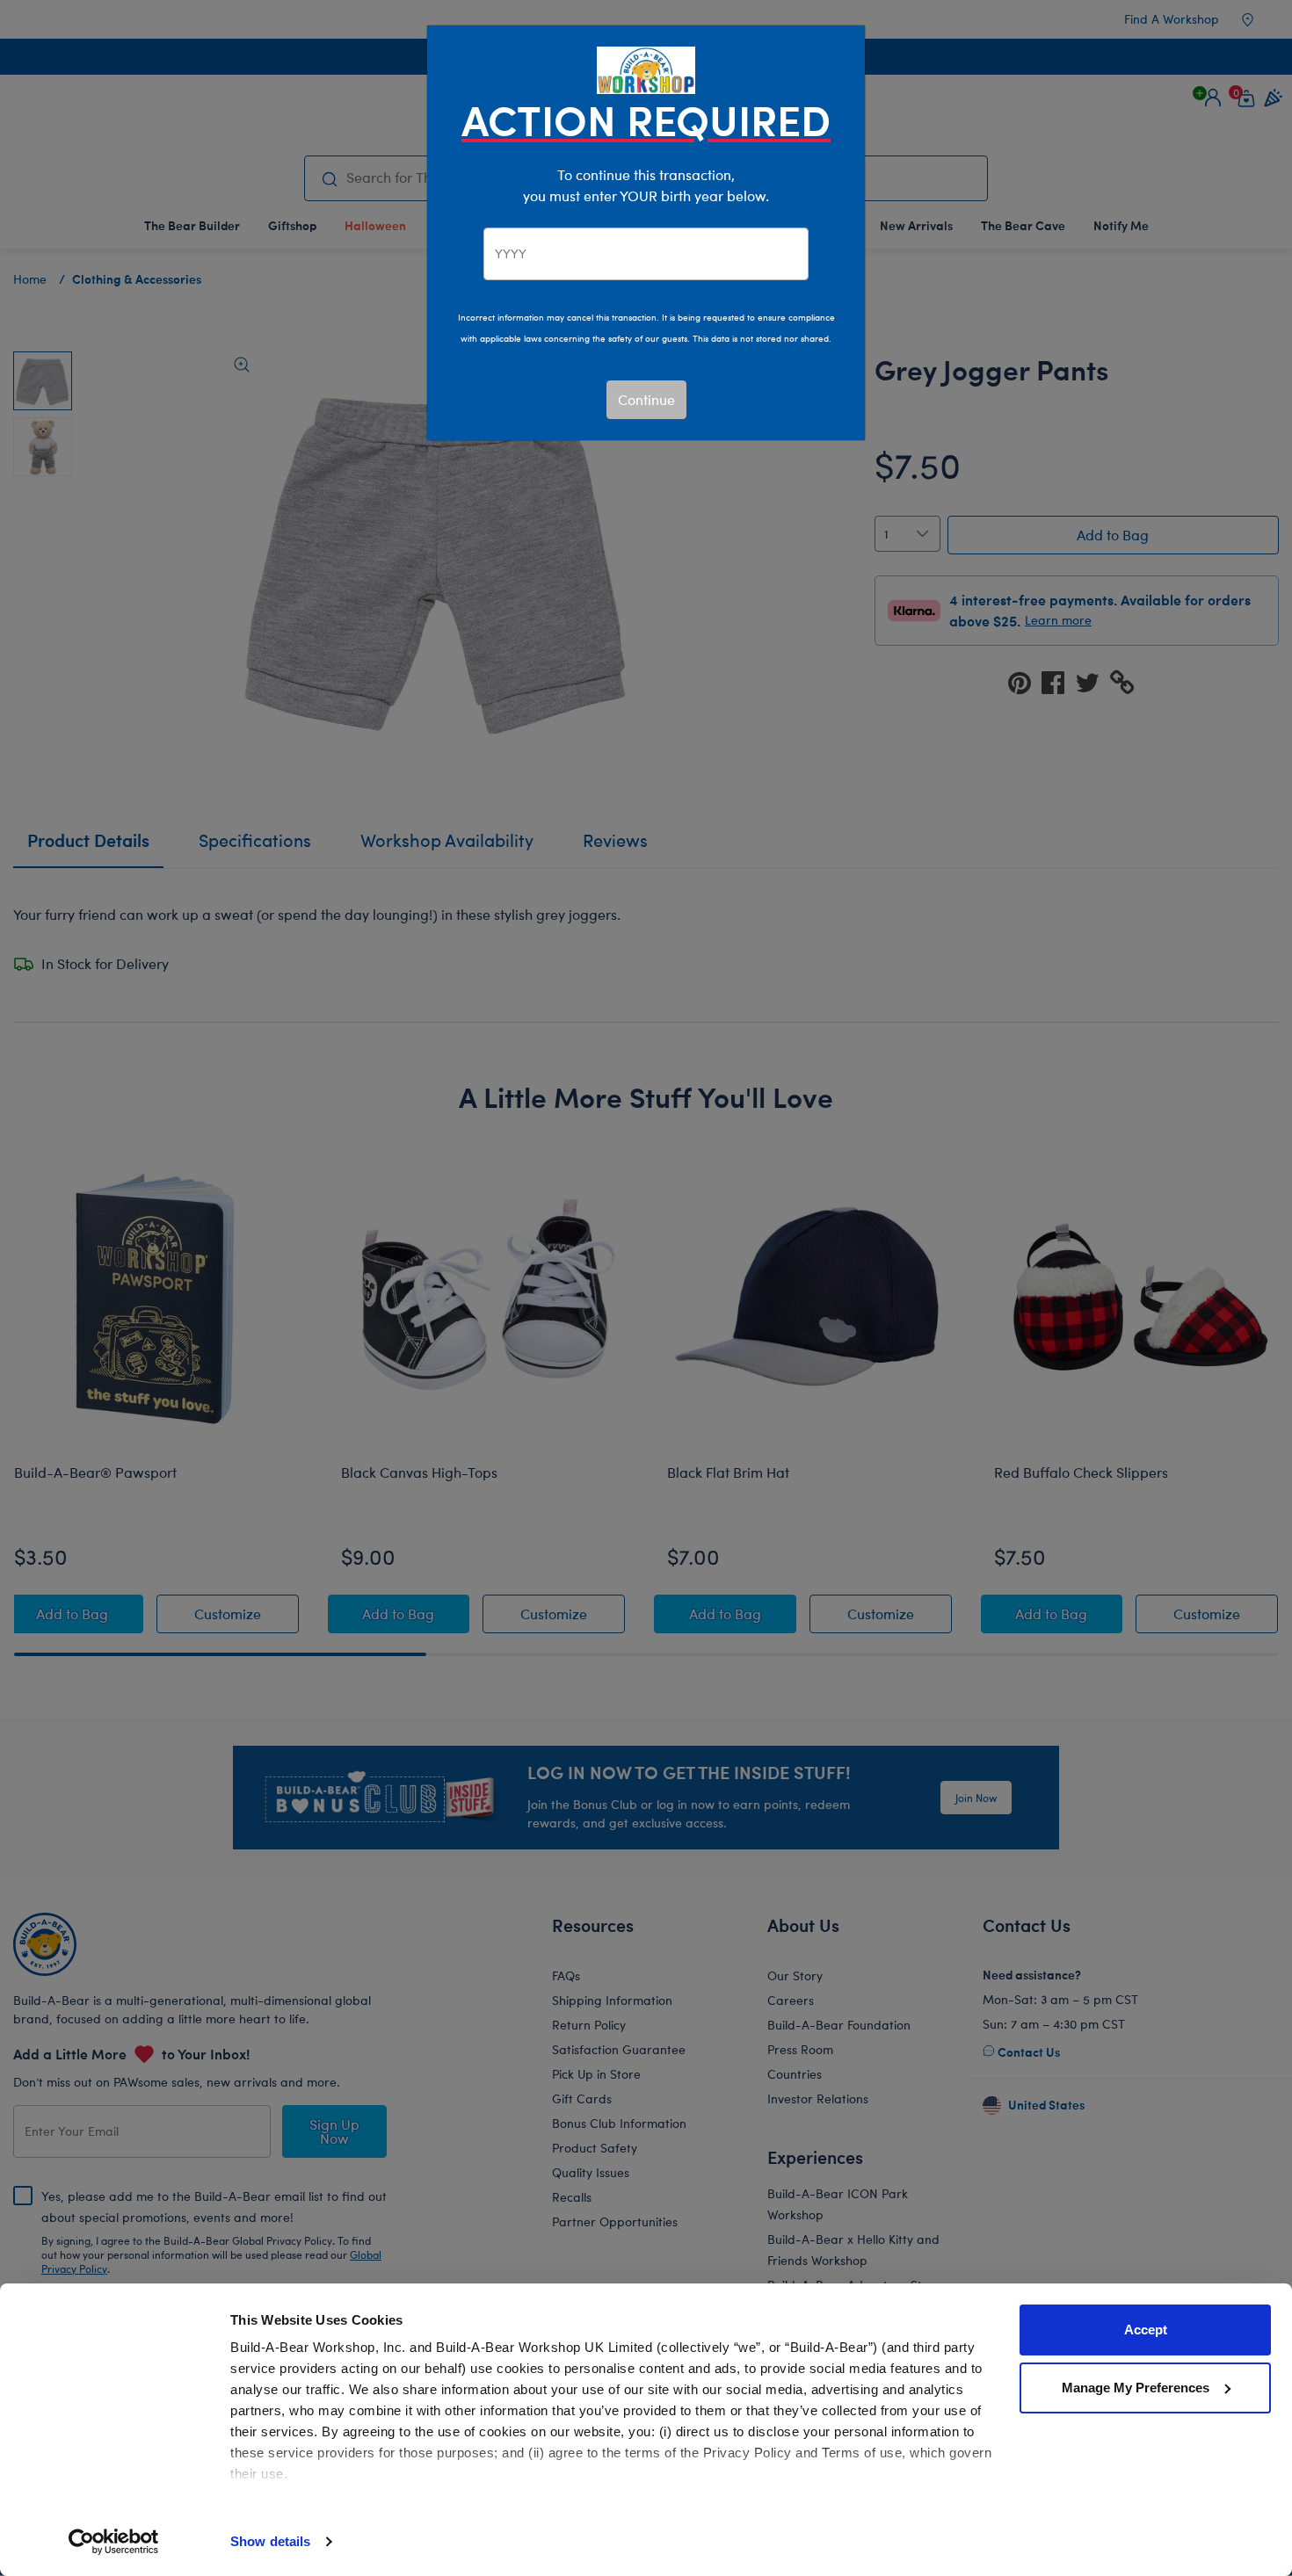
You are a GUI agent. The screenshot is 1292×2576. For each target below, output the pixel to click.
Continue (646, 399)
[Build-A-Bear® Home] (646, 68)
